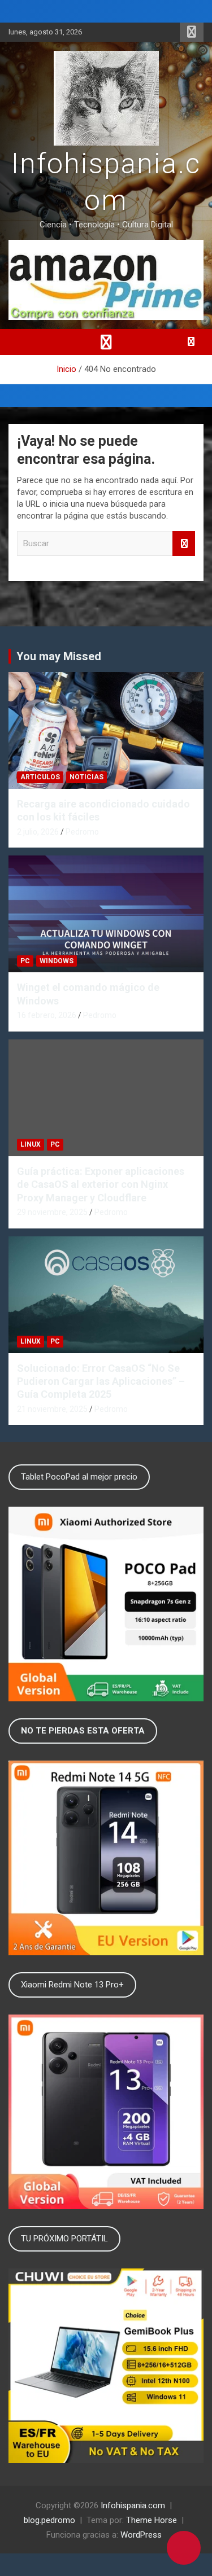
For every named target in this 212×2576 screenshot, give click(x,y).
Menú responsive (192, 32)
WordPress (141, 2535)
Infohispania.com (133, 2505)
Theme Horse (152, 2520)
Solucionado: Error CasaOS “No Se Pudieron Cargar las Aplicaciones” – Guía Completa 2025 (101, 1381)
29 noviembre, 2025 (52, 1212)
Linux (31, 1144)
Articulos (40, 777)
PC (25, 961)
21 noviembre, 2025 (52, 1409)
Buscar (184, 544)
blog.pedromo (49, 2520)
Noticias (86, 777)
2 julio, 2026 (38, 832)
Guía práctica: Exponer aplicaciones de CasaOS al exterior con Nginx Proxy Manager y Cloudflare (101, 1184)
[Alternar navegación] (106, 342)
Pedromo (82, 832)
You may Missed (59, 656)
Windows (57, 961)
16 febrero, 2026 (47, 1015)
